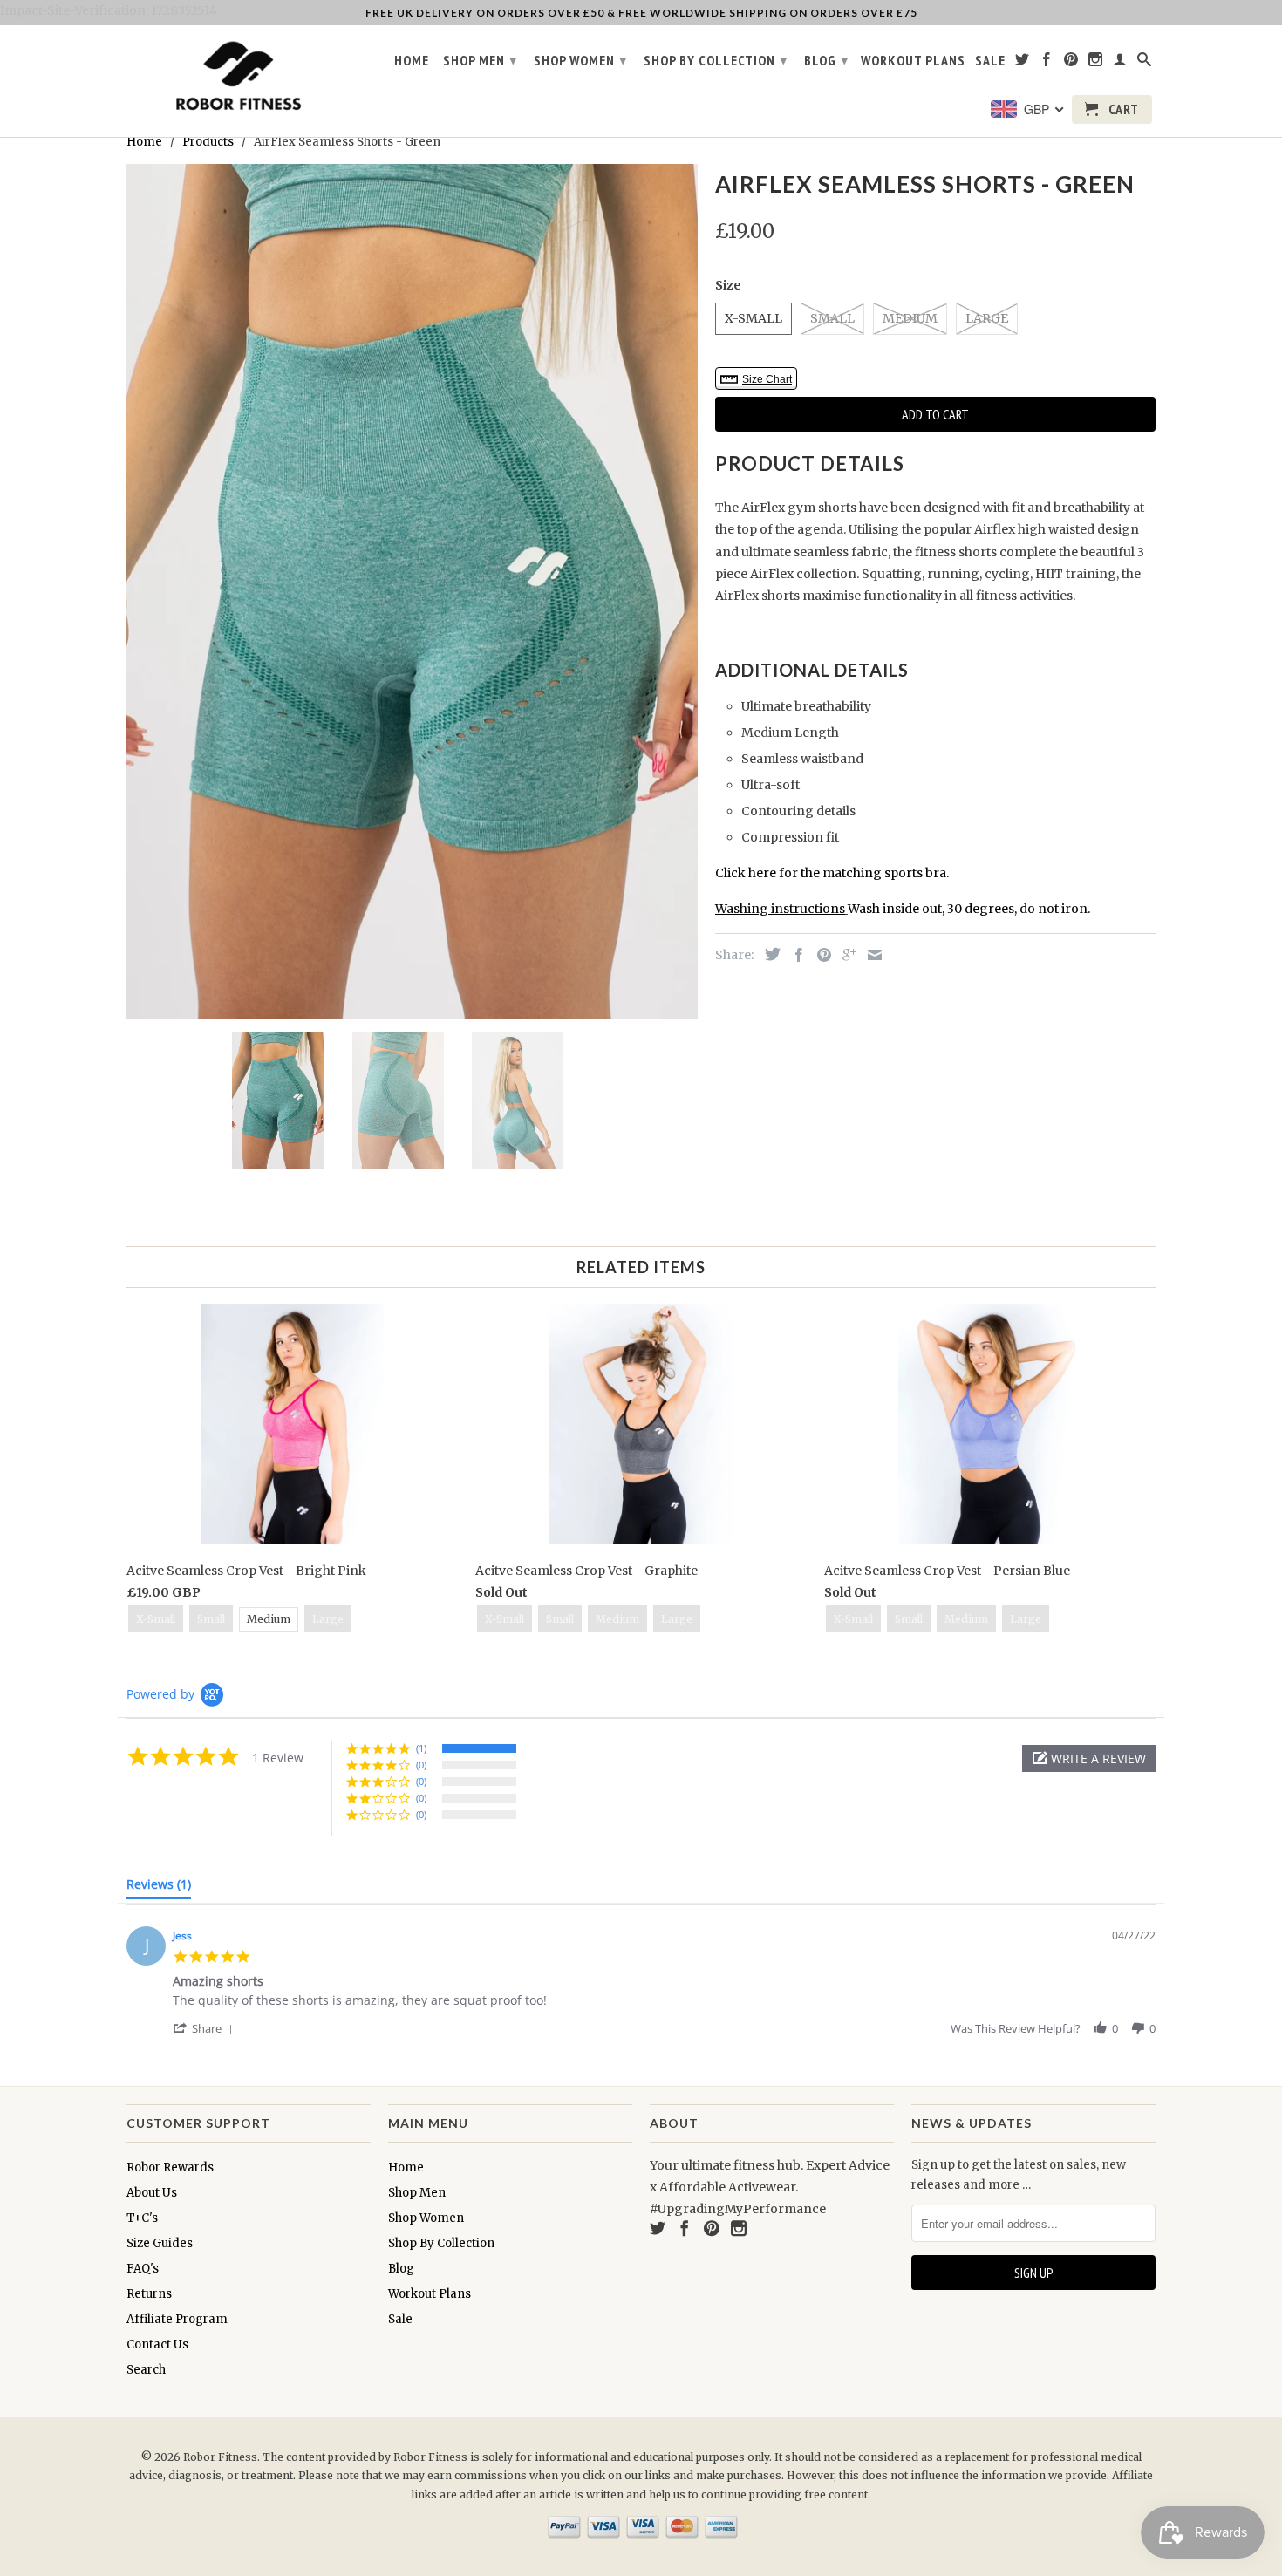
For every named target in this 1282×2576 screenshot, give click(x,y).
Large (987, 318)
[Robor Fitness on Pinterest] (1071, 63)
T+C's (142, 2218)
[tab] (159, 1888)
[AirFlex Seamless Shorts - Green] (412, 592)
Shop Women (580, 60)
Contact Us (157, 2344)
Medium (910, 318)
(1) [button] (421, 1748)
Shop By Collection (716, 60)
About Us (152, 2193)
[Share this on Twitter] (768, 954)
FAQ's (143, 2269)
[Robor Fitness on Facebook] (1047, 63)
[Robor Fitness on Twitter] (1023, 63)
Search (146, 2370)
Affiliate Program (177, 2319)
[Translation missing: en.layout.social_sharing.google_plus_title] (845, 955)
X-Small (754, 318)
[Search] (1145, 63)
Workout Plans (913, 61)
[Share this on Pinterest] (820, 955)
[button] (1089, 1758)
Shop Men (480, 60)
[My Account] (1120, 63)
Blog (826, 60)
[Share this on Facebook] (794, 955)
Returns (149, 2294)
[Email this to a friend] (870, 955)
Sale (990, 61)
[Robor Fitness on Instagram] (1096, 63)
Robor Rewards (170, 2167)
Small (832, 318)
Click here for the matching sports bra (831, 873)
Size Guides (160, 2243)
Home (412, 61)
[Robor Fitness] (235, 77)
